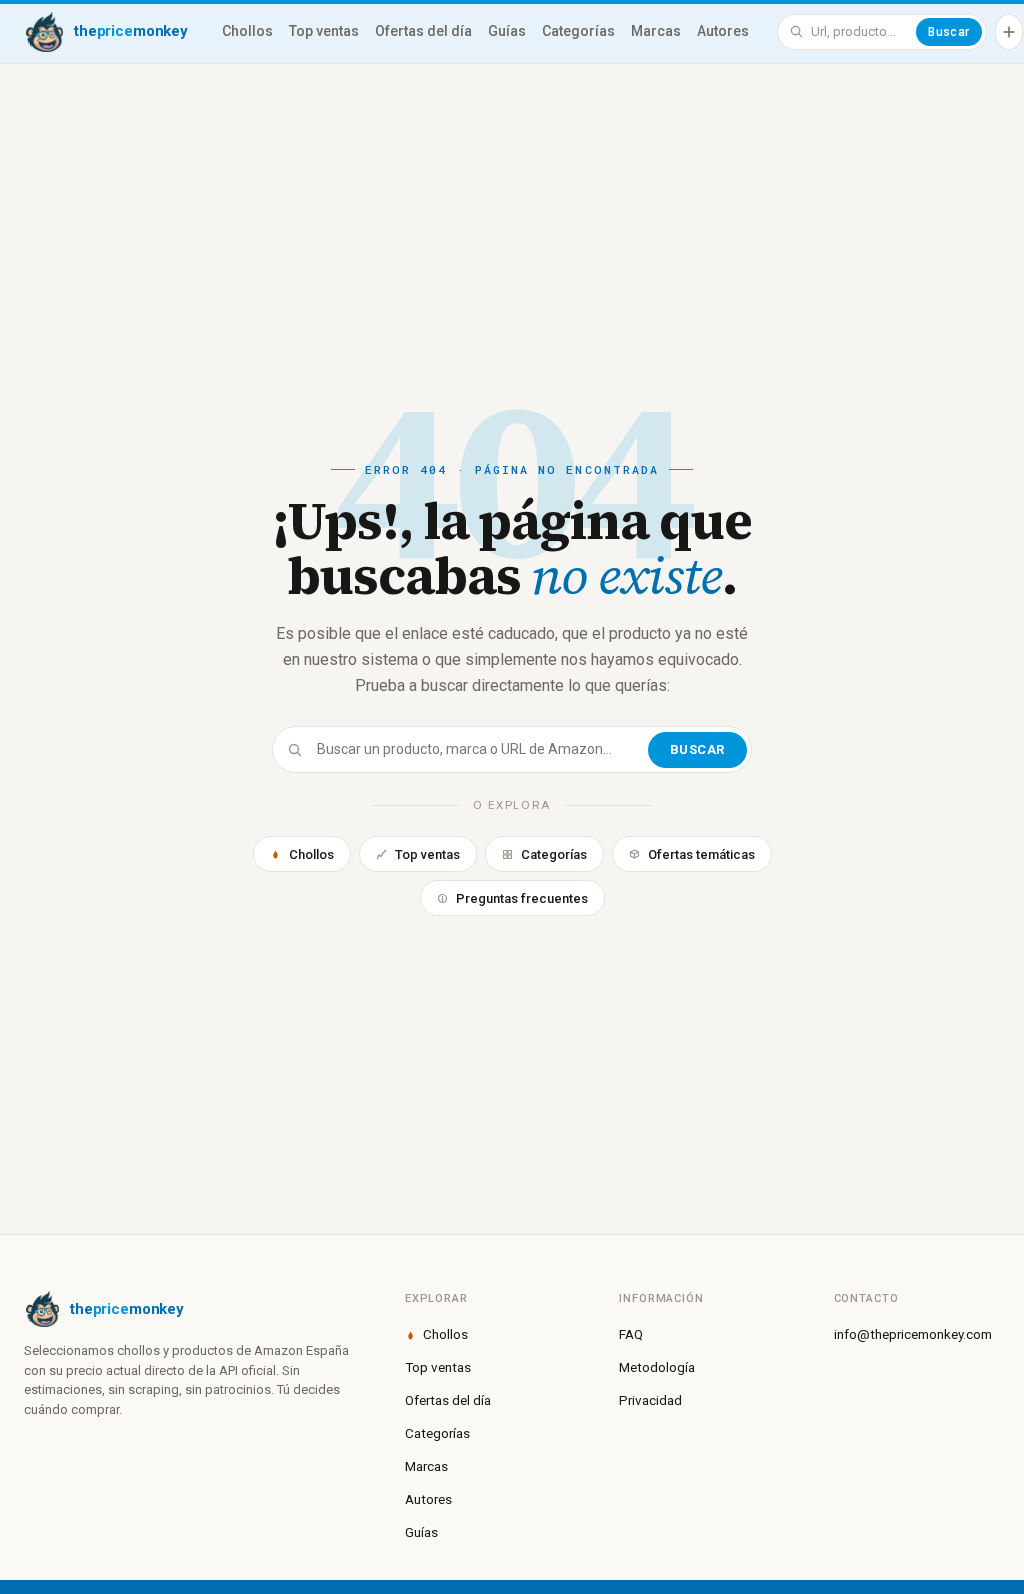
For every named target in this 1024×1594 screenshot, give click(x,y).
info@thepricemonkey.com (913, 1334)
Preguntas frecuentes (522, 898)
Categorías (578, 31)
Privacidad (650, 1400)
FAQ (631, 1334)
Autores (723, 31)
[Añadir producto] (1009, 32)
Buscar (949, 32)
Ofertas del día (423, 31)
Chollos (247, 31)
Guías (507, 31)
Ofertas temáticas (701, 854)
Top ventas (324, 31)
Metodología (657, 1367)
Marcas (656, 31)
